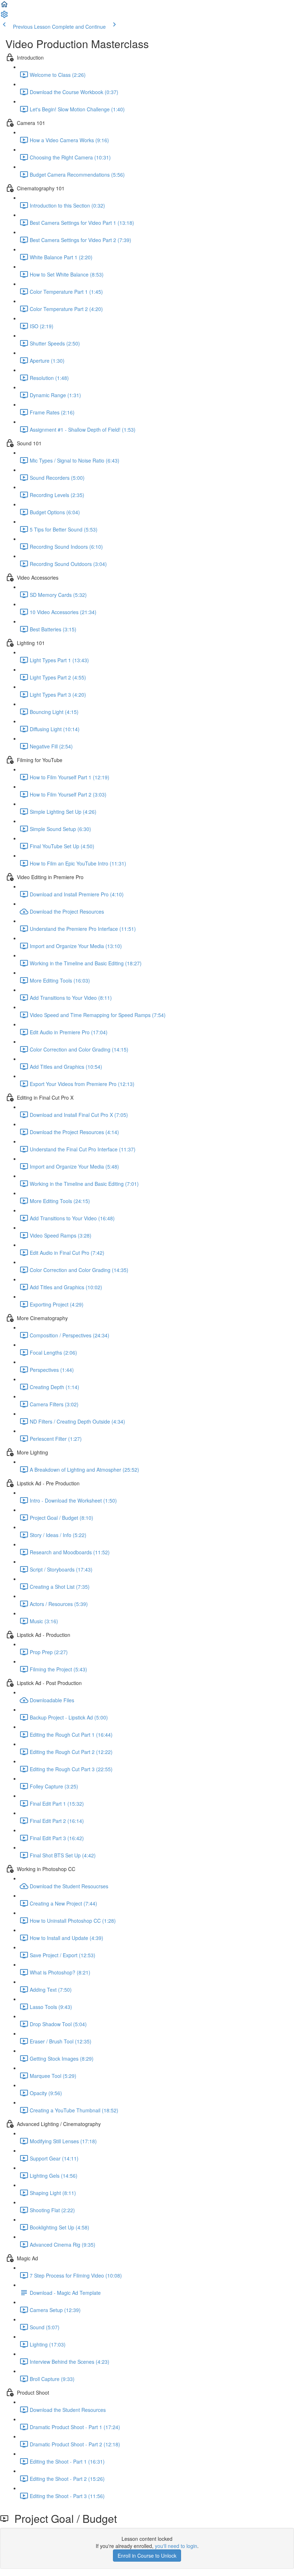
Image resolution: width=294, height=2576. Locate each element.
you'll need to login (176, 2546)
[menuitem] (4, 17)
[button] (4, 6)
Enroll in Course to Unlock (147, 2556)
